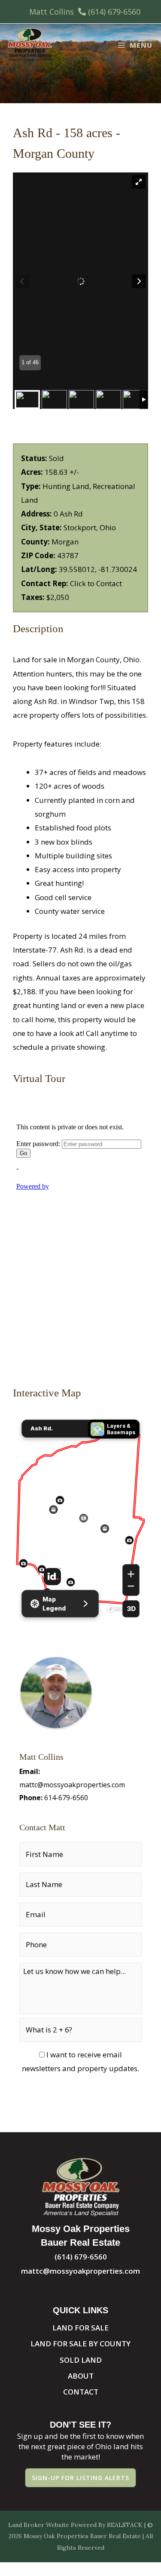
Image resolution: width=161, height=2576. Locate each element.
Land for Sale (80, 2328)
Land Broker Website (39, 2525)
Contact (81, 2392)
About (81, 2376)
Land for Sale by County (80, 2344)
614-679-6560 (66, 1798)
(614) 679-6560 (114, 12)
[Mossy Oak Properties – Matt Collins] (30, 45)
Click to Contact (96, 583)
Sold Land (81, 2360)
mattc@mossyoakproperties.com (72, 1785)
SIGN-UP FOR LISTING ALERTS (80, 2478)
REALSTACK (125, 2525)
